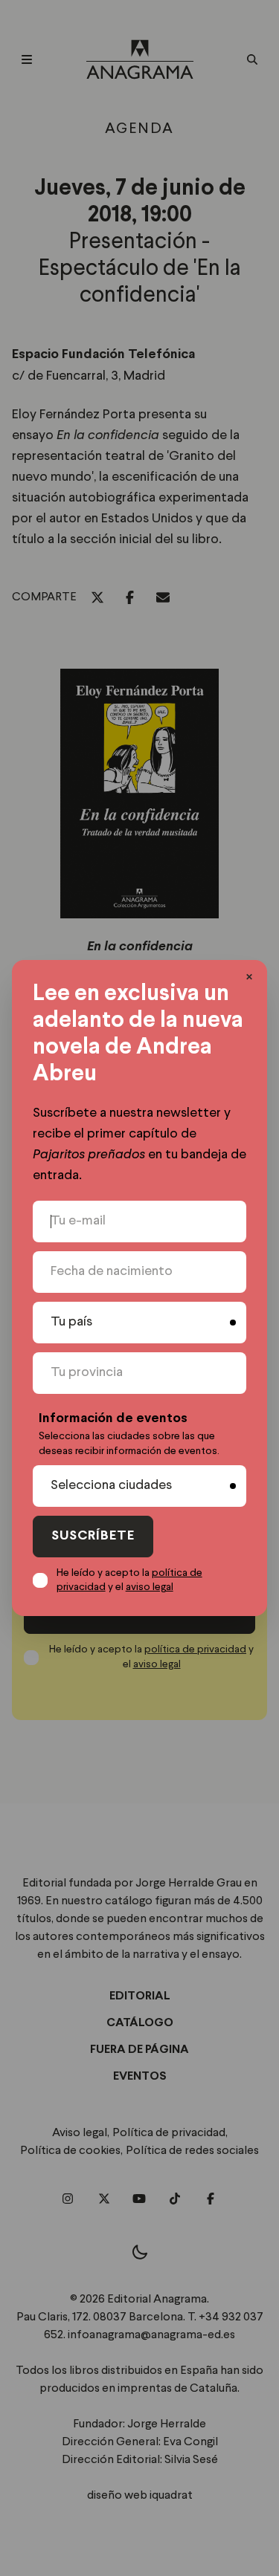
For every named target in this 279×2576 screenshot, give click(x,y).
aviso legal (150, 1587)
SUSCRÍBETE (93, 1536)
